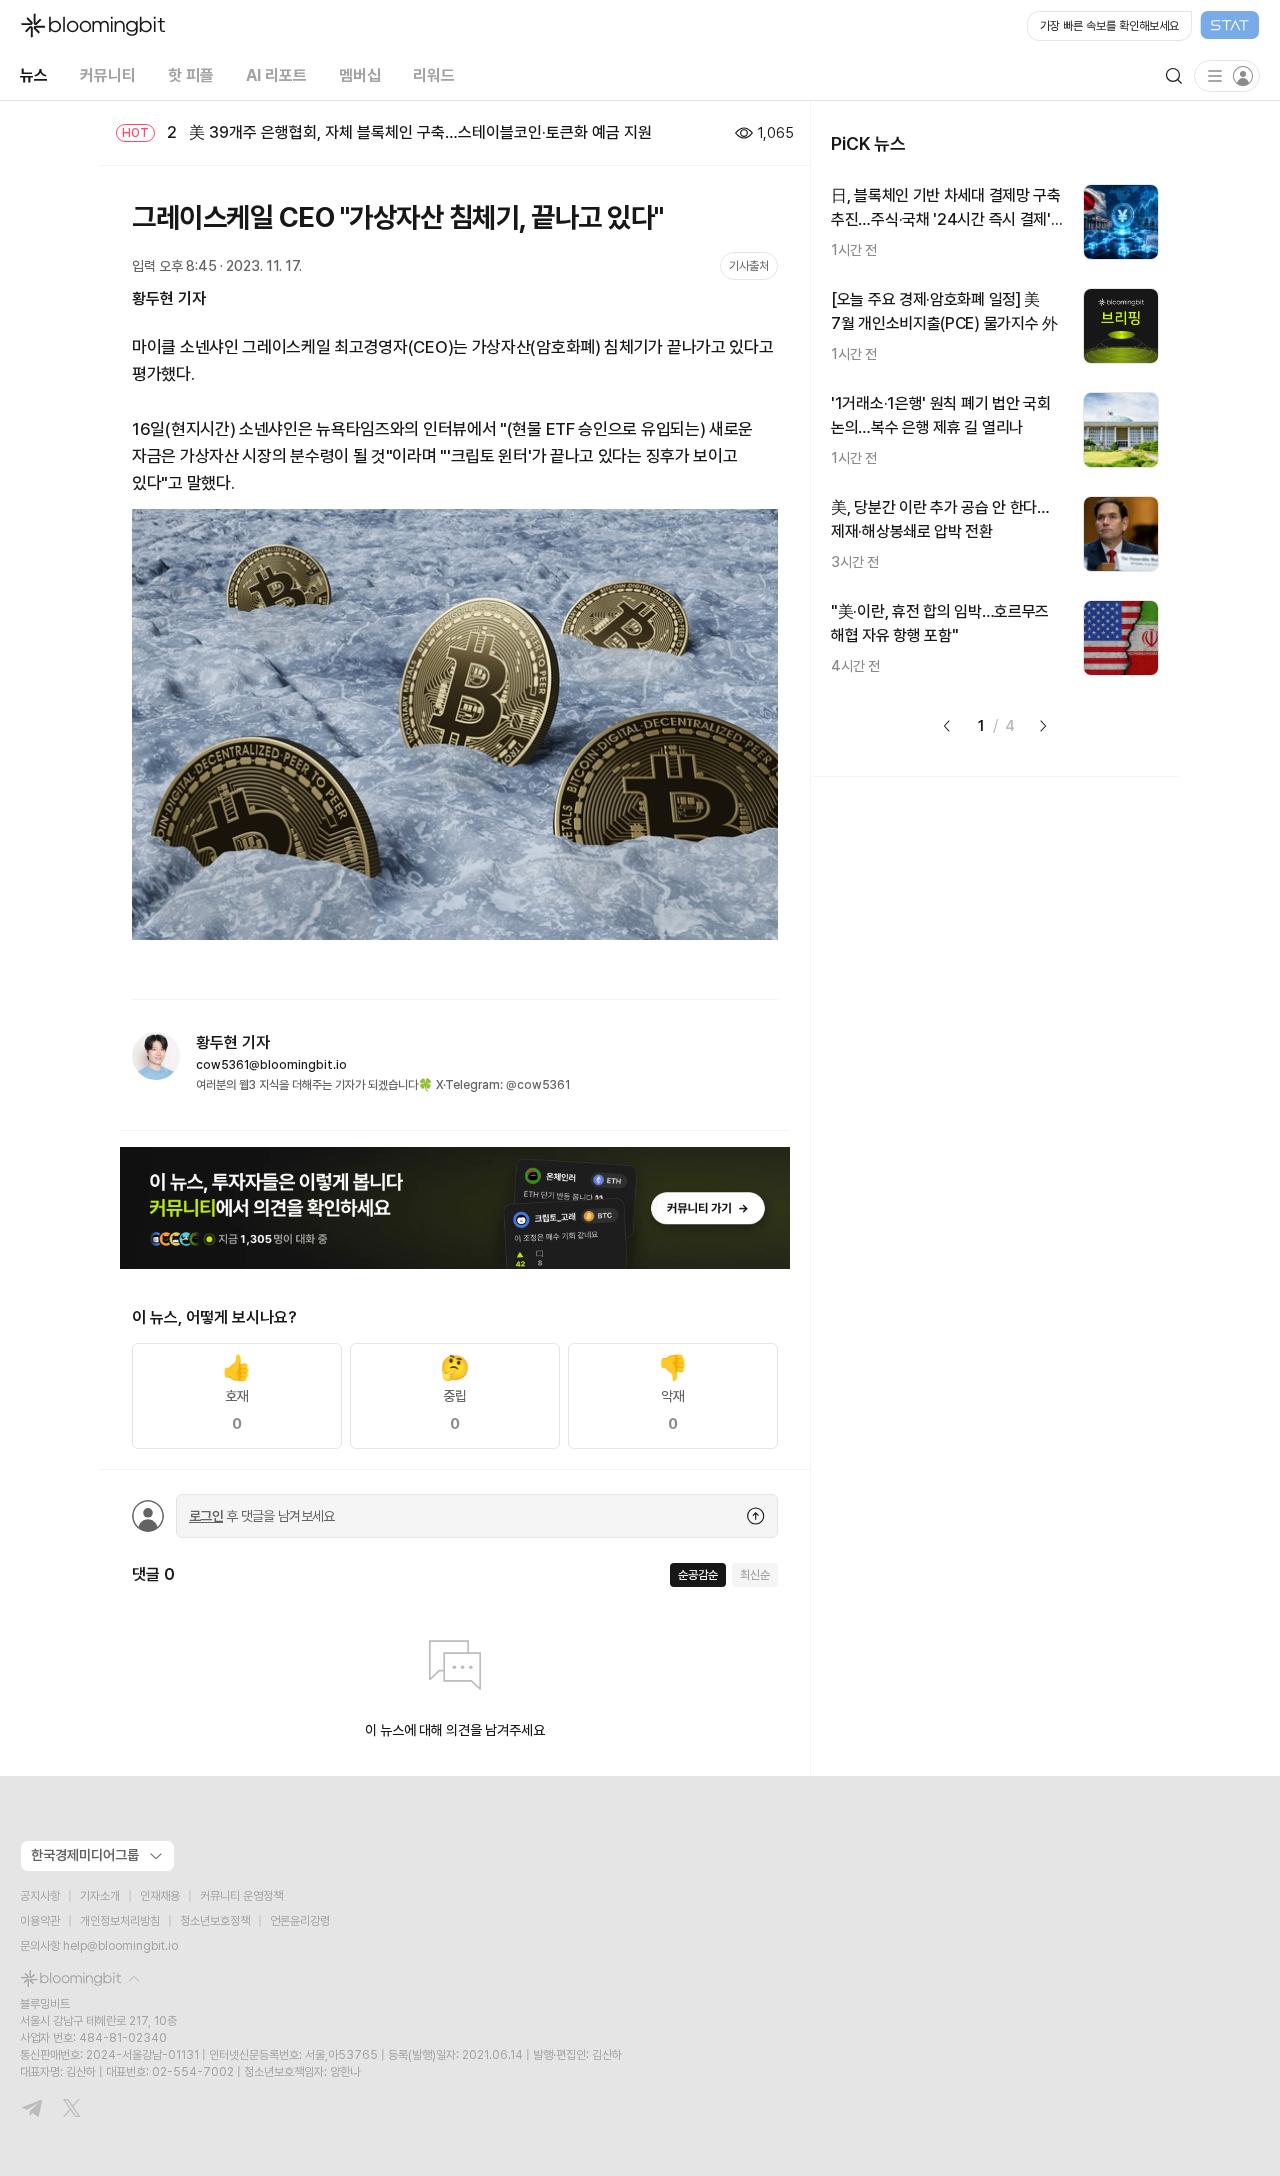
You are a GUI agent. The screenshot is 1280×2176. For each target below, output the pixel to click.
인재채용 (160, 1896)
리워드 (434, 75)
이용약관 (40, 1921)
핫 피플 (191, 75)
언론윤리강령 (300, 1921)
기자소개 (100, 1896)
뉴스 (34, 75)
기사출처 (749, 266)
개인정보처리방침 (120, 1921)
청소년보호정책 (215, 1921)
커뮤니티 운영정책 (241, 1896)
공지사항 (40, 1896)
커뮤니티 (108, 75)
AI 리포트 (276, 75)
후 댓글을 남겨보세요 (262, 1516)
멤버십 (360, 75)
